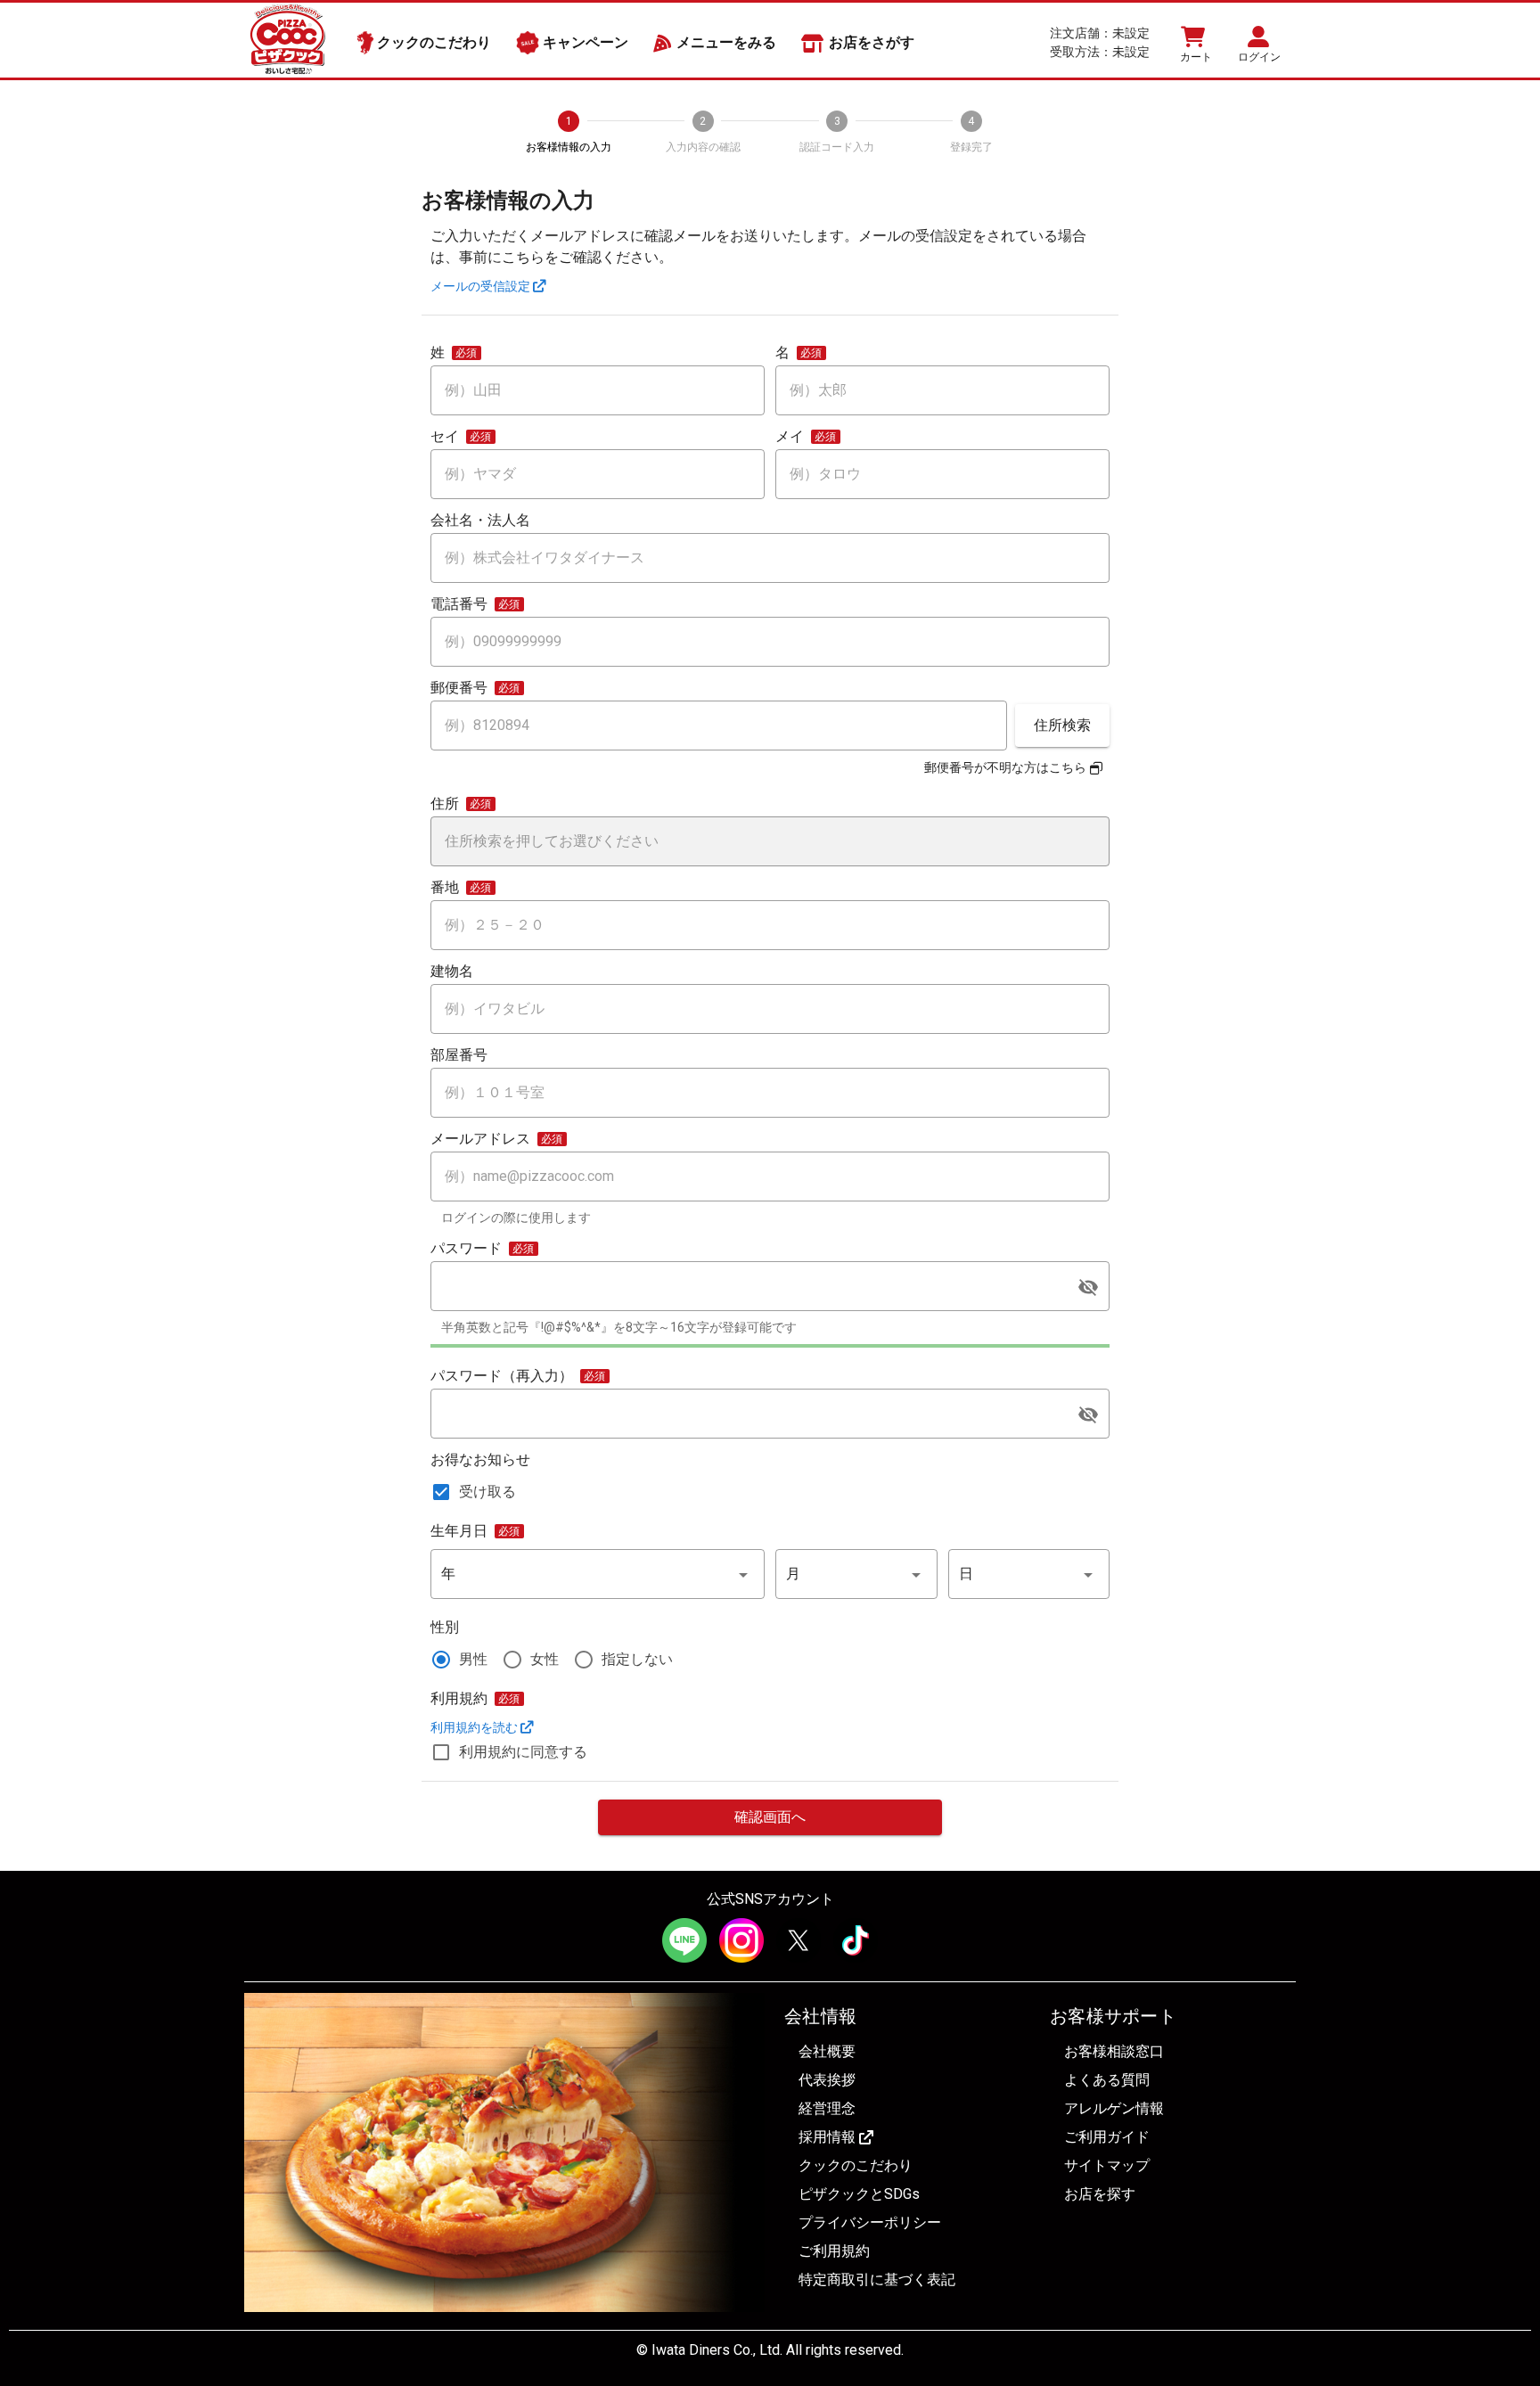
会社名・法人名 (480, 521)
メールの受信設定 (482, 286)
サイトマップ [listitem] (1107, 2165)
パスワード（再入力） (502, 1376)
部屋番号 (459, 1055)
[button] (598, 1574)
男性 (473, 1659)
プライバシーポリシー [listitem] (870, 2222)
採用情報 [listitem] (827, 2137)
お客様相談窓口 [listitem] (1114, 2051)
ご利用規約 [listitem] (834, 2251)
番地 (445, 888)
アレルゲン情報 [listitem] (1114, 2108)
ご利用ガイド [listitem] (1107, 2137)
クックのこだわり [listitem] (856, 2165)
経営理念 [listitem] (827, 2108)
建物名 (452, 972)
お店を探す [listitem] (1100, 2194)
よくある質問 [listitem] (1107, 2080)
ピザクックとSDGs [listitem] (859, 2194)
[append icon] (1088, 1287)
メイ (790, 437)
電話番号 (459, 604)
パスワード (466, 1249)
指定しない (637, 1659)
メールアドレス (480, 1139)
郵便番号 (459, 688)
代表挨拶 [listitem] (827, 2080)
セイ (445, 437)
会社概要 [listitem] (827, 2051)
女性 (545, 1659)
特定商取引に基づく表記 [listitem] (877, 2279)
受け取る (487, 1492)
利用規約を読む (475, 1727)
